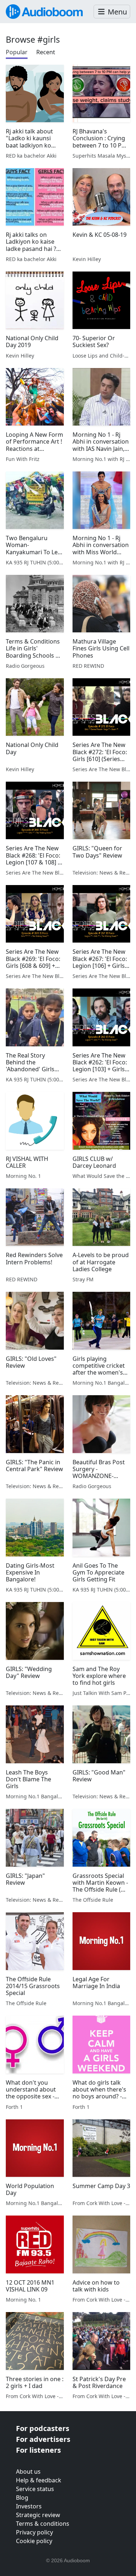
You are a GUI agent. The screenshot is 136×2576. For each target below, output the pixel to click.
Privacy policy (34, 2532)
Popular (17, 52)
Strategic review (38, 2515)
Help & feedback (39, 2480)
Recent (46, 52)
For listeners (38, 2450)
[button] (112, 12)
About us (28, 2472)
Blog (22, 2498)
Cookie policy (34, 2541)
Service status (35, 2489)
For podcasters (43, 2428)
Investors (29, 2506)
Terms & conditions (43, 2524)
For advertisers (43, 2439)
